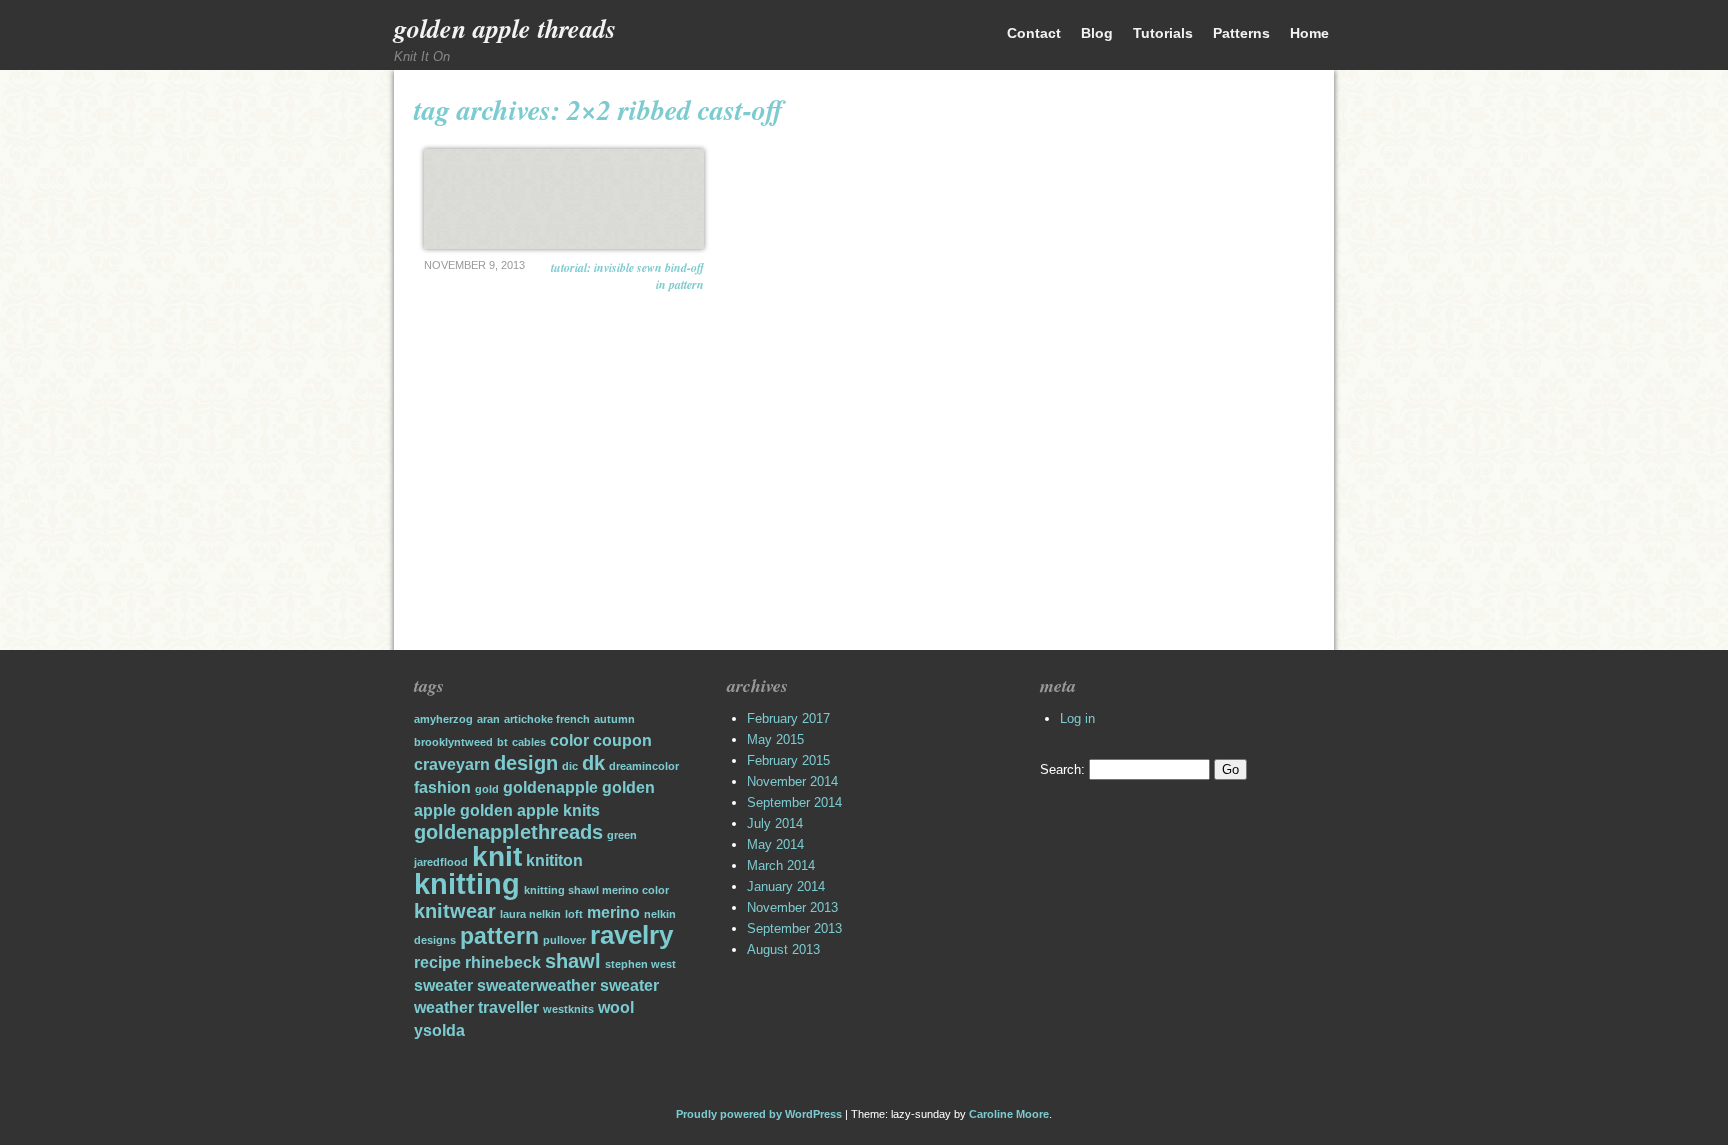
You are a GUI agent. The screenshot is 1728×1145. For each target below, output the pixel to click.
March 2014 (781, 865)
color (569, 740)
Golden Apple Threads (505, 28)
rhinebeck (503, 962)
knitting (467, 883)
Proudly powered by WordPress (759, 1114)
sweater (443, 985)
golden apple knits (530, 810)
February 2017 (788, 718)
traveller (508, 1007)
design (526, 763)
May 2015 (775, 739)
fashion (442, 787)
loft (574, 914)
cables (529, 742)
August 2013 (783, 949)
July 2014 (775, 823)
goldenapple (550, 787)
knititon (554, 860)
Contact (1034, 33)
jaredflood (441, 862)
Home (1309, 33)
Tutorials (1163, 33)
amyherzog (443, 719)
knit (497, 856)
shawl (573, 961)
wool (616, 1007)
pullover (564, 940)
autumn (614, 719)
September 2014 (794, 802)
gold (487, 789)
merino (613, 912)
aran (488, 719)
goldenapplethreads (508, 832)
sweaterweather (536, 985)
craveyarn (452, 764)
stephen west (640, 964)
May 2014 (775, 844)
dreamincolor (644, 766)
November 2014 (792, 781)
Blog (1097, 33)
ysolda (439, 1030)
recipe (437, 962)
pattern (499, 936)
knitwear (455, 911)
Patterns (1241, 33)
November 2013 (792, 907)
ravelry (631, 935)
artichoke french (547, 719)
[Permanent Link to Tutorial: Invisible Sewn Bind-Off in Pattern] (564, 199)
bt (502, 742)
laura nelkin (530, 914)
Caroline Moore (1009, 1114)
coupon (622, 740)
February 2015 (788, 760)
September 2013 (794, 928)
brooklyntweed (453, 742)
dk (593, 763)
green (622, 835)
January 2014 (786, 886)
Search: (1062, 769)
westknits (568, 1009)
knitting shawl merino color (596, 890)
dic (570, 766)
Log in (1077, 718)
